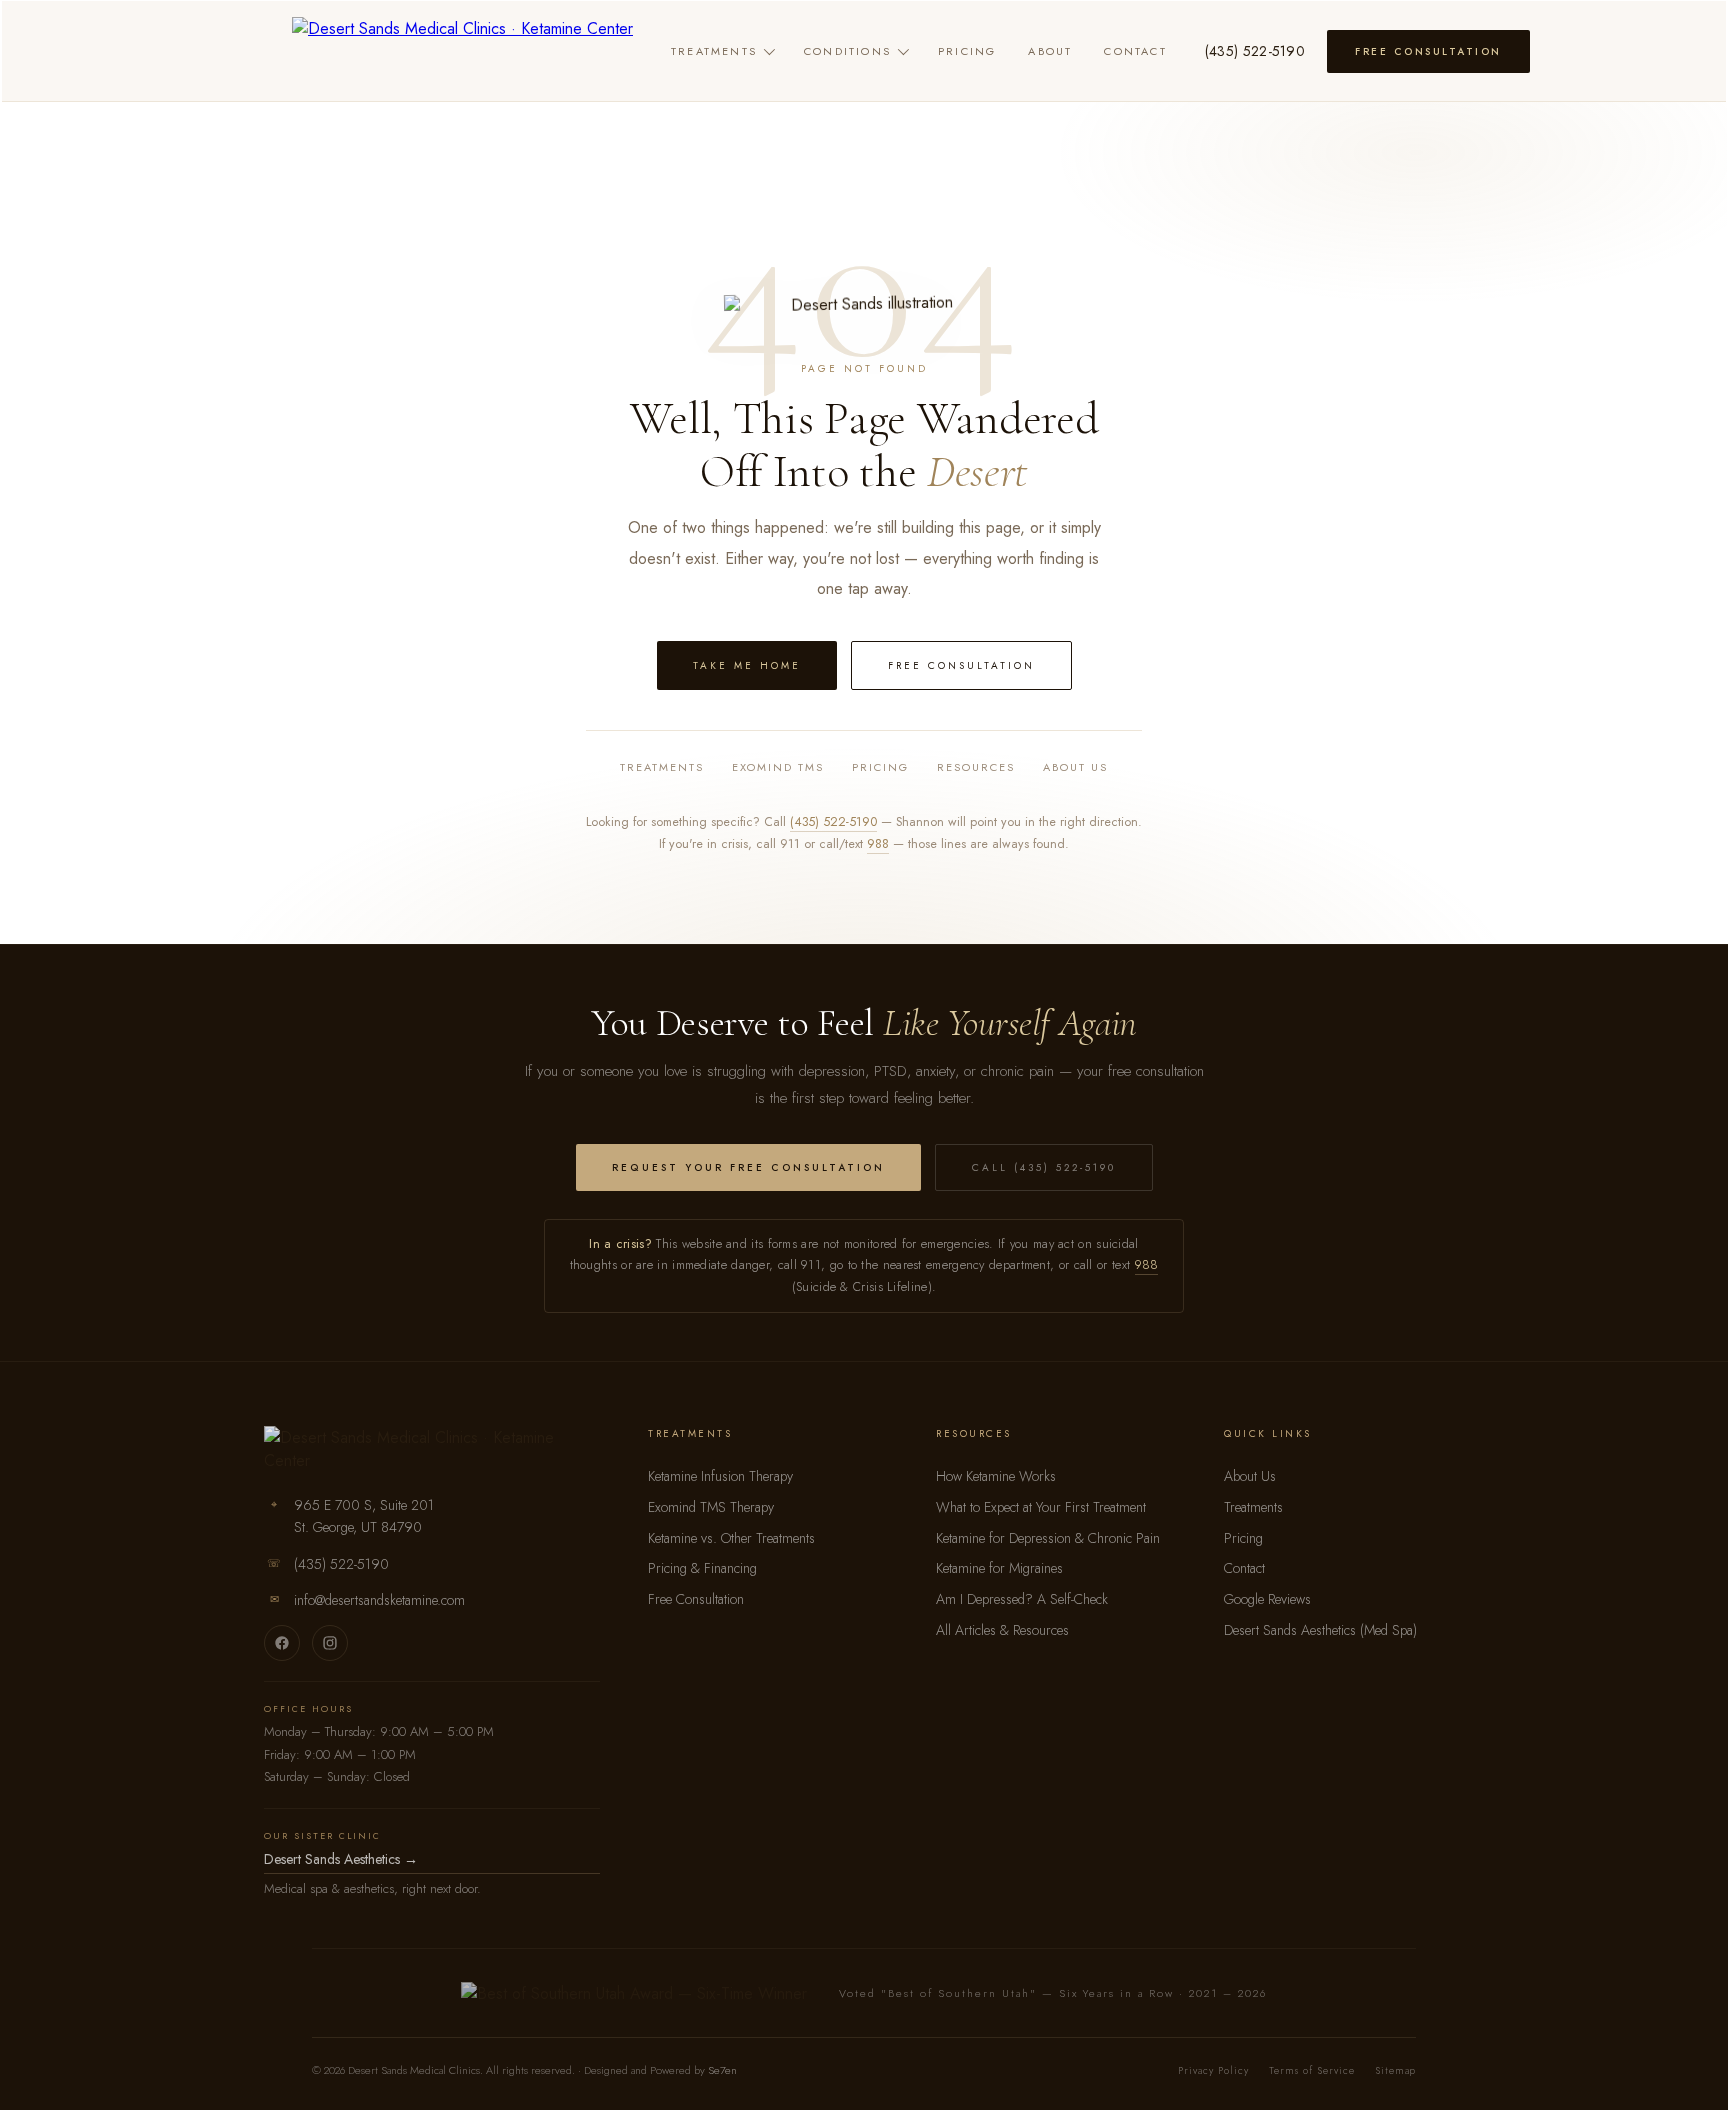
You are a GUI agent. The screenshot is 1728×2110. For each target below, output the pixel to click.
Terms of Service (1312, 2070)
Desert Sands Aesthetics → (341, 1859)
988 (878, 844)
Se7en (722, 2070)
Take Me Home (747, 665)
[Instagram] (330, 1643)
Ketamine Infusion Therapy (720, 1476)
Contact (1135, 51)
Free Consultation (1428, 51)
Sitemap (1395, 2070)
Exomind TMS (778, 767)
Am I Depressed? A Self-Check (1022, 1599)
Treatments (714, 51)
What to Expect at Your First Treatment (1041, 1507)
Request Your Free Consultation (748, 1167)
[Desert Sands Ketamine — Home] (462, 51)
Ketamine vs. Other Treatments (731, 1538)
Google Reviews (1267, 1599)
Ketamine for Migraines (999, 1568)
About (1050, 51)
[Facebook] (282, 1643)
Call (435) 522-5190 (1044, 1167)
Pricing (967, 51)
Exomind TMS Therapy (711, 1507)
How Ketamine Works (996, 1476)
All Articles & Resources (1002, 1630)
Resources (976, 767)
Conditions (847, 51)
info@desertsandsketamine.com (379, 1600)
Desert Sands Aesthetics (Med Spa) (1320, 1630)
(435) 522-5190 (1255, 51)
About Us (1075, 767)
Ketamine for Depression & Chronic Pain (1048, 1538)
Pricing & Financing (702, 1568)
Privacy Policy (1213, 2070)
